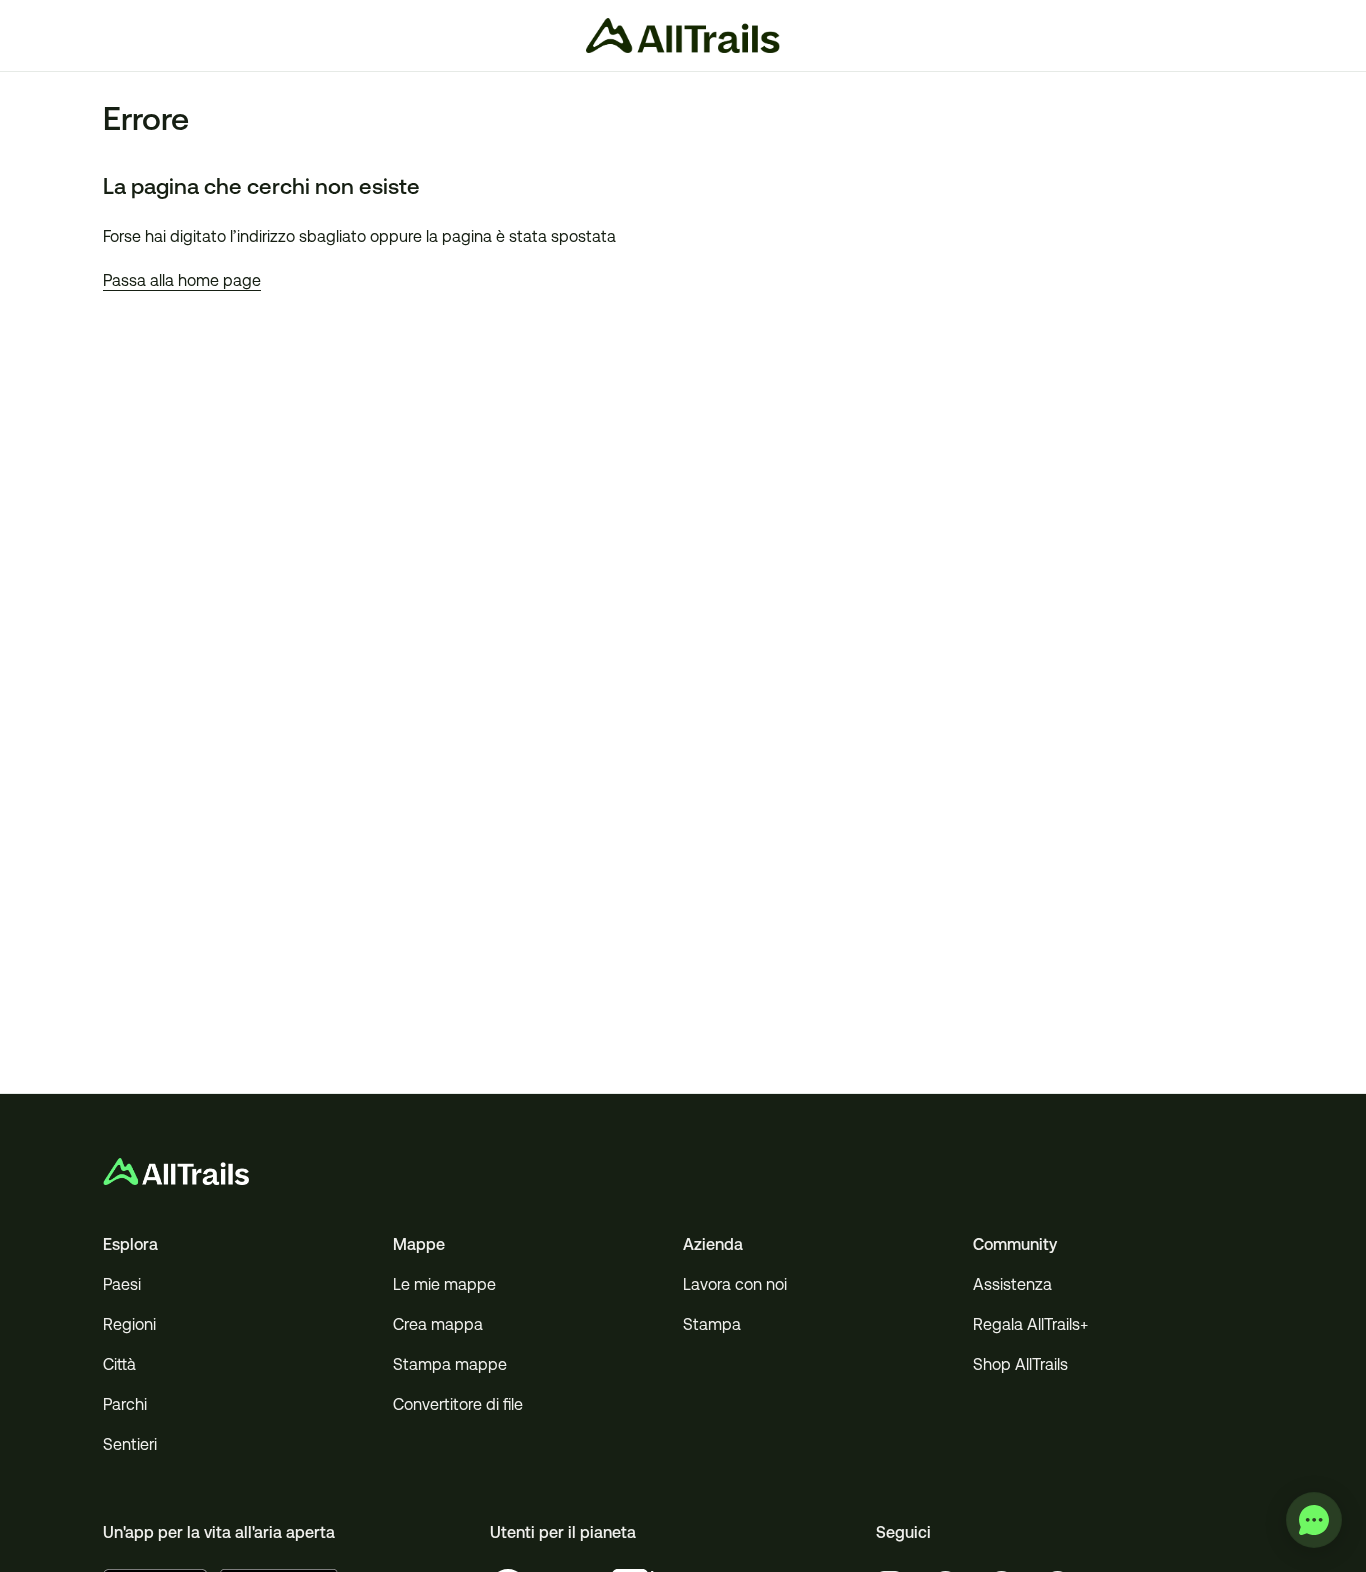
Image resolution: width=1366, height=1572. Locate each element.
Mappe (419, 1244)
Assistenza (1012, 1284)
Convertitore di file (458, 1404)
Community (1015, 1244)
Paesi (122, 1284)
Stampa (712, 1324)
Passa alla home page (182, 280)
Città (119, 1364)
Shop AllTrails (1020, 1364)
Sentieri (130, 1444)
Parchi (125, 1404)
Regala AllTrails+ (1030, 1324)
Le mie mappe (444, 1284)
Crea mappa (438, 1324)
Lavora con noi (735, 1284)
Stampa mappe (450, 1364)
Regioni (129, 1324)
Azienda (713, 1244)
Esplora (130, 1244)
